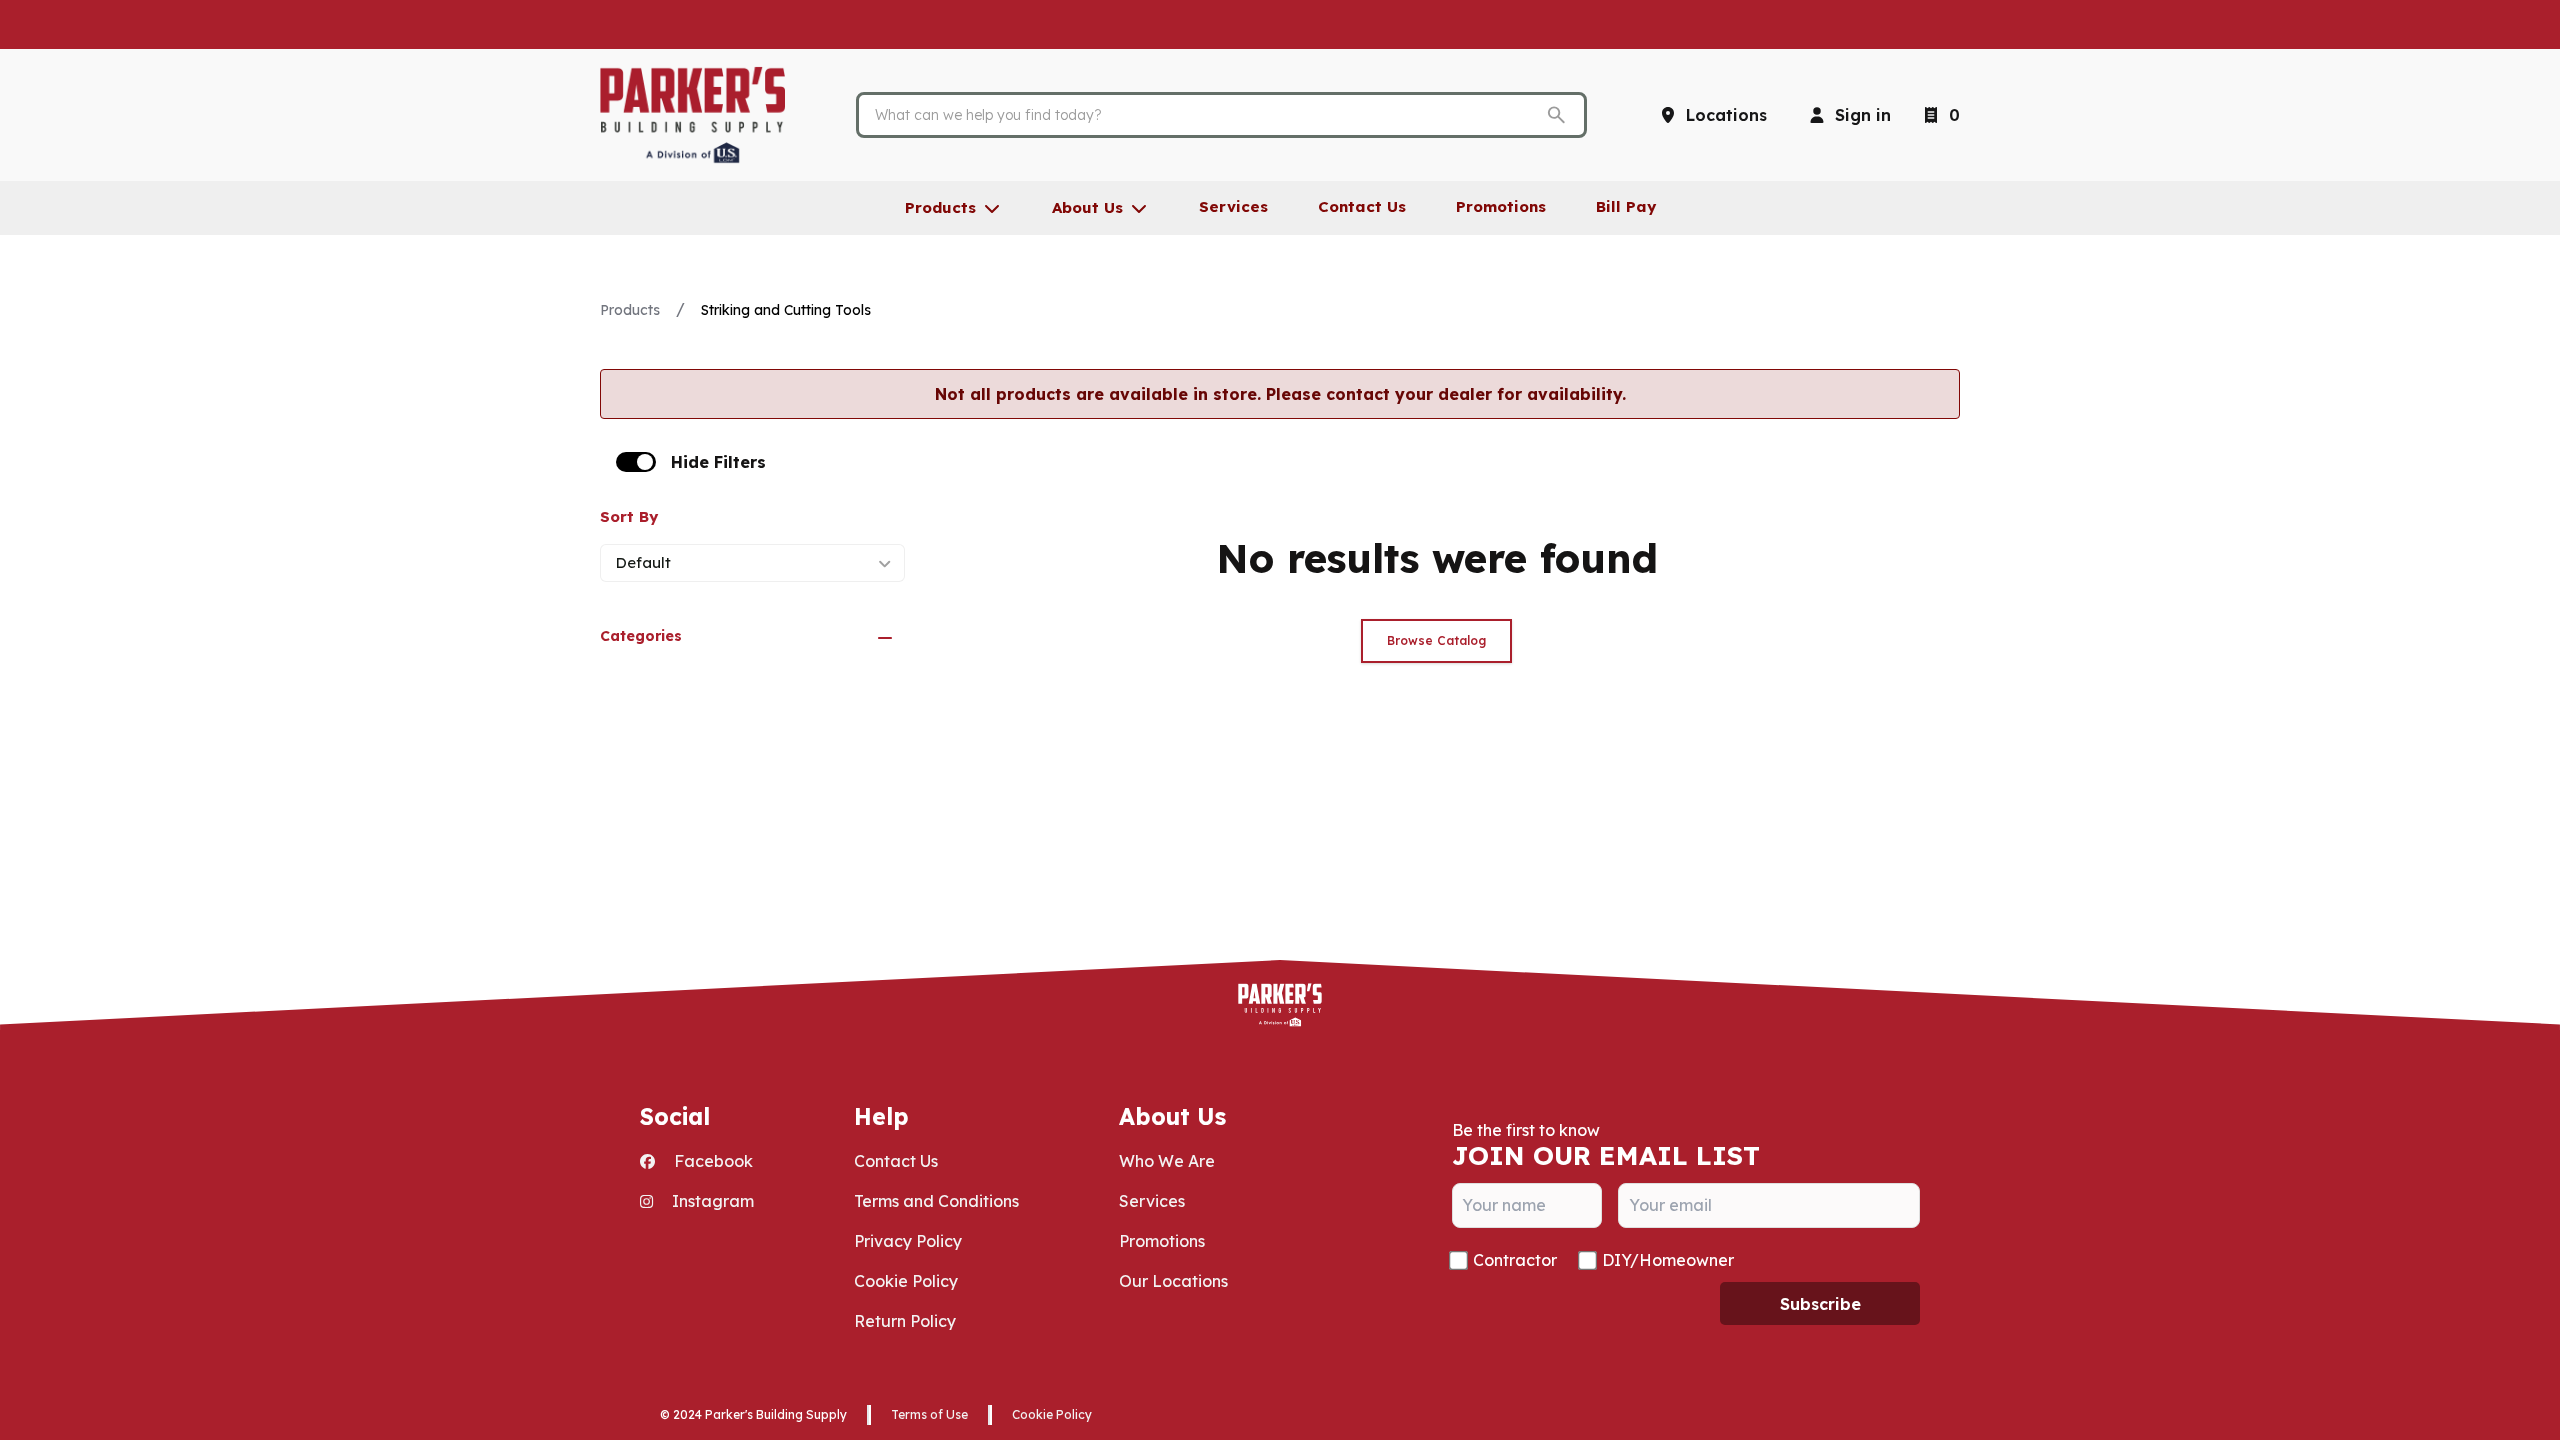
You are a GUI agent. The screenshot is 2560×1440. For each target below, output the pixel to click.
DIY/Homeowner (1668, 1260)
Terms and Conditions (936, 1201)
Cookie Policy (906, 1281)
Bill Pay (1626, 206)
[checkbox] (636, 462)
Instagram (711, 1201)
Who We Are (1167, 1161)
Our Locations (1173, 1281)
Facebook (711, 1161)
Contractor (1515, 1260)
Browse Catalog (1436, 640)
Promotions (1162, 1241)
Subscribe (1820, 1304)
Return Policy (905, 1321)
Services (1152, 1201)
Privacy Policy (908, 1241)
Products (630, 310)
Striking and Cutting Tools (786, 310)
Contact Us (896, 1161)
